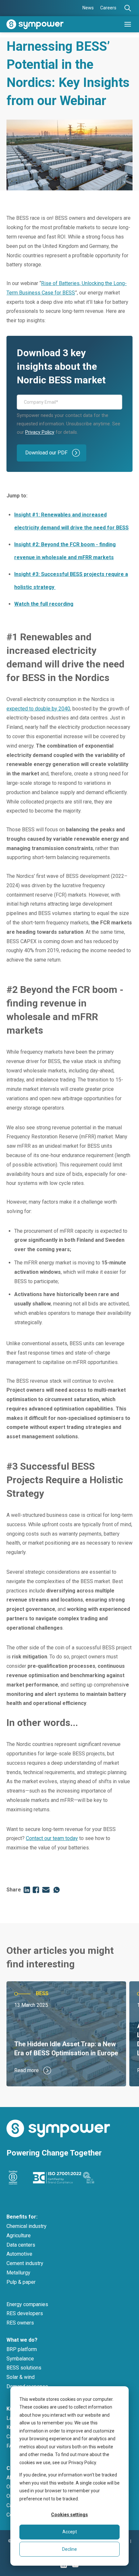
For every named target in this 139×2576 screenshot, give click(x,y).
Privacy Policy (40, 432)
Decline (69, 2549)
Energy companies (27, 2304)
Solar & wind (21, 2377)
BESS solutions (24, 2368)
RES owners (20, 2323)
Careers (108, 8)
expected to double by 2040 (38, 709)
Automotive (19, 2254)
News (88, 8)
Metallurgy (18, 2273)
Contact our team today (52, 1838)
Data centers (21, 2245)
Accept (70, 2532)
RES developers (25, 2313)
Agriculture (19, 2235)
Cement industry (25, 2263)
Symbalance (20, 2359)
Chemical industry (27, 2226)
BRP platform (22, 2349)
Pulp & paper (21, 2282)
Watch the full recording (44, 604)
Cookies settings (69, 2515)
